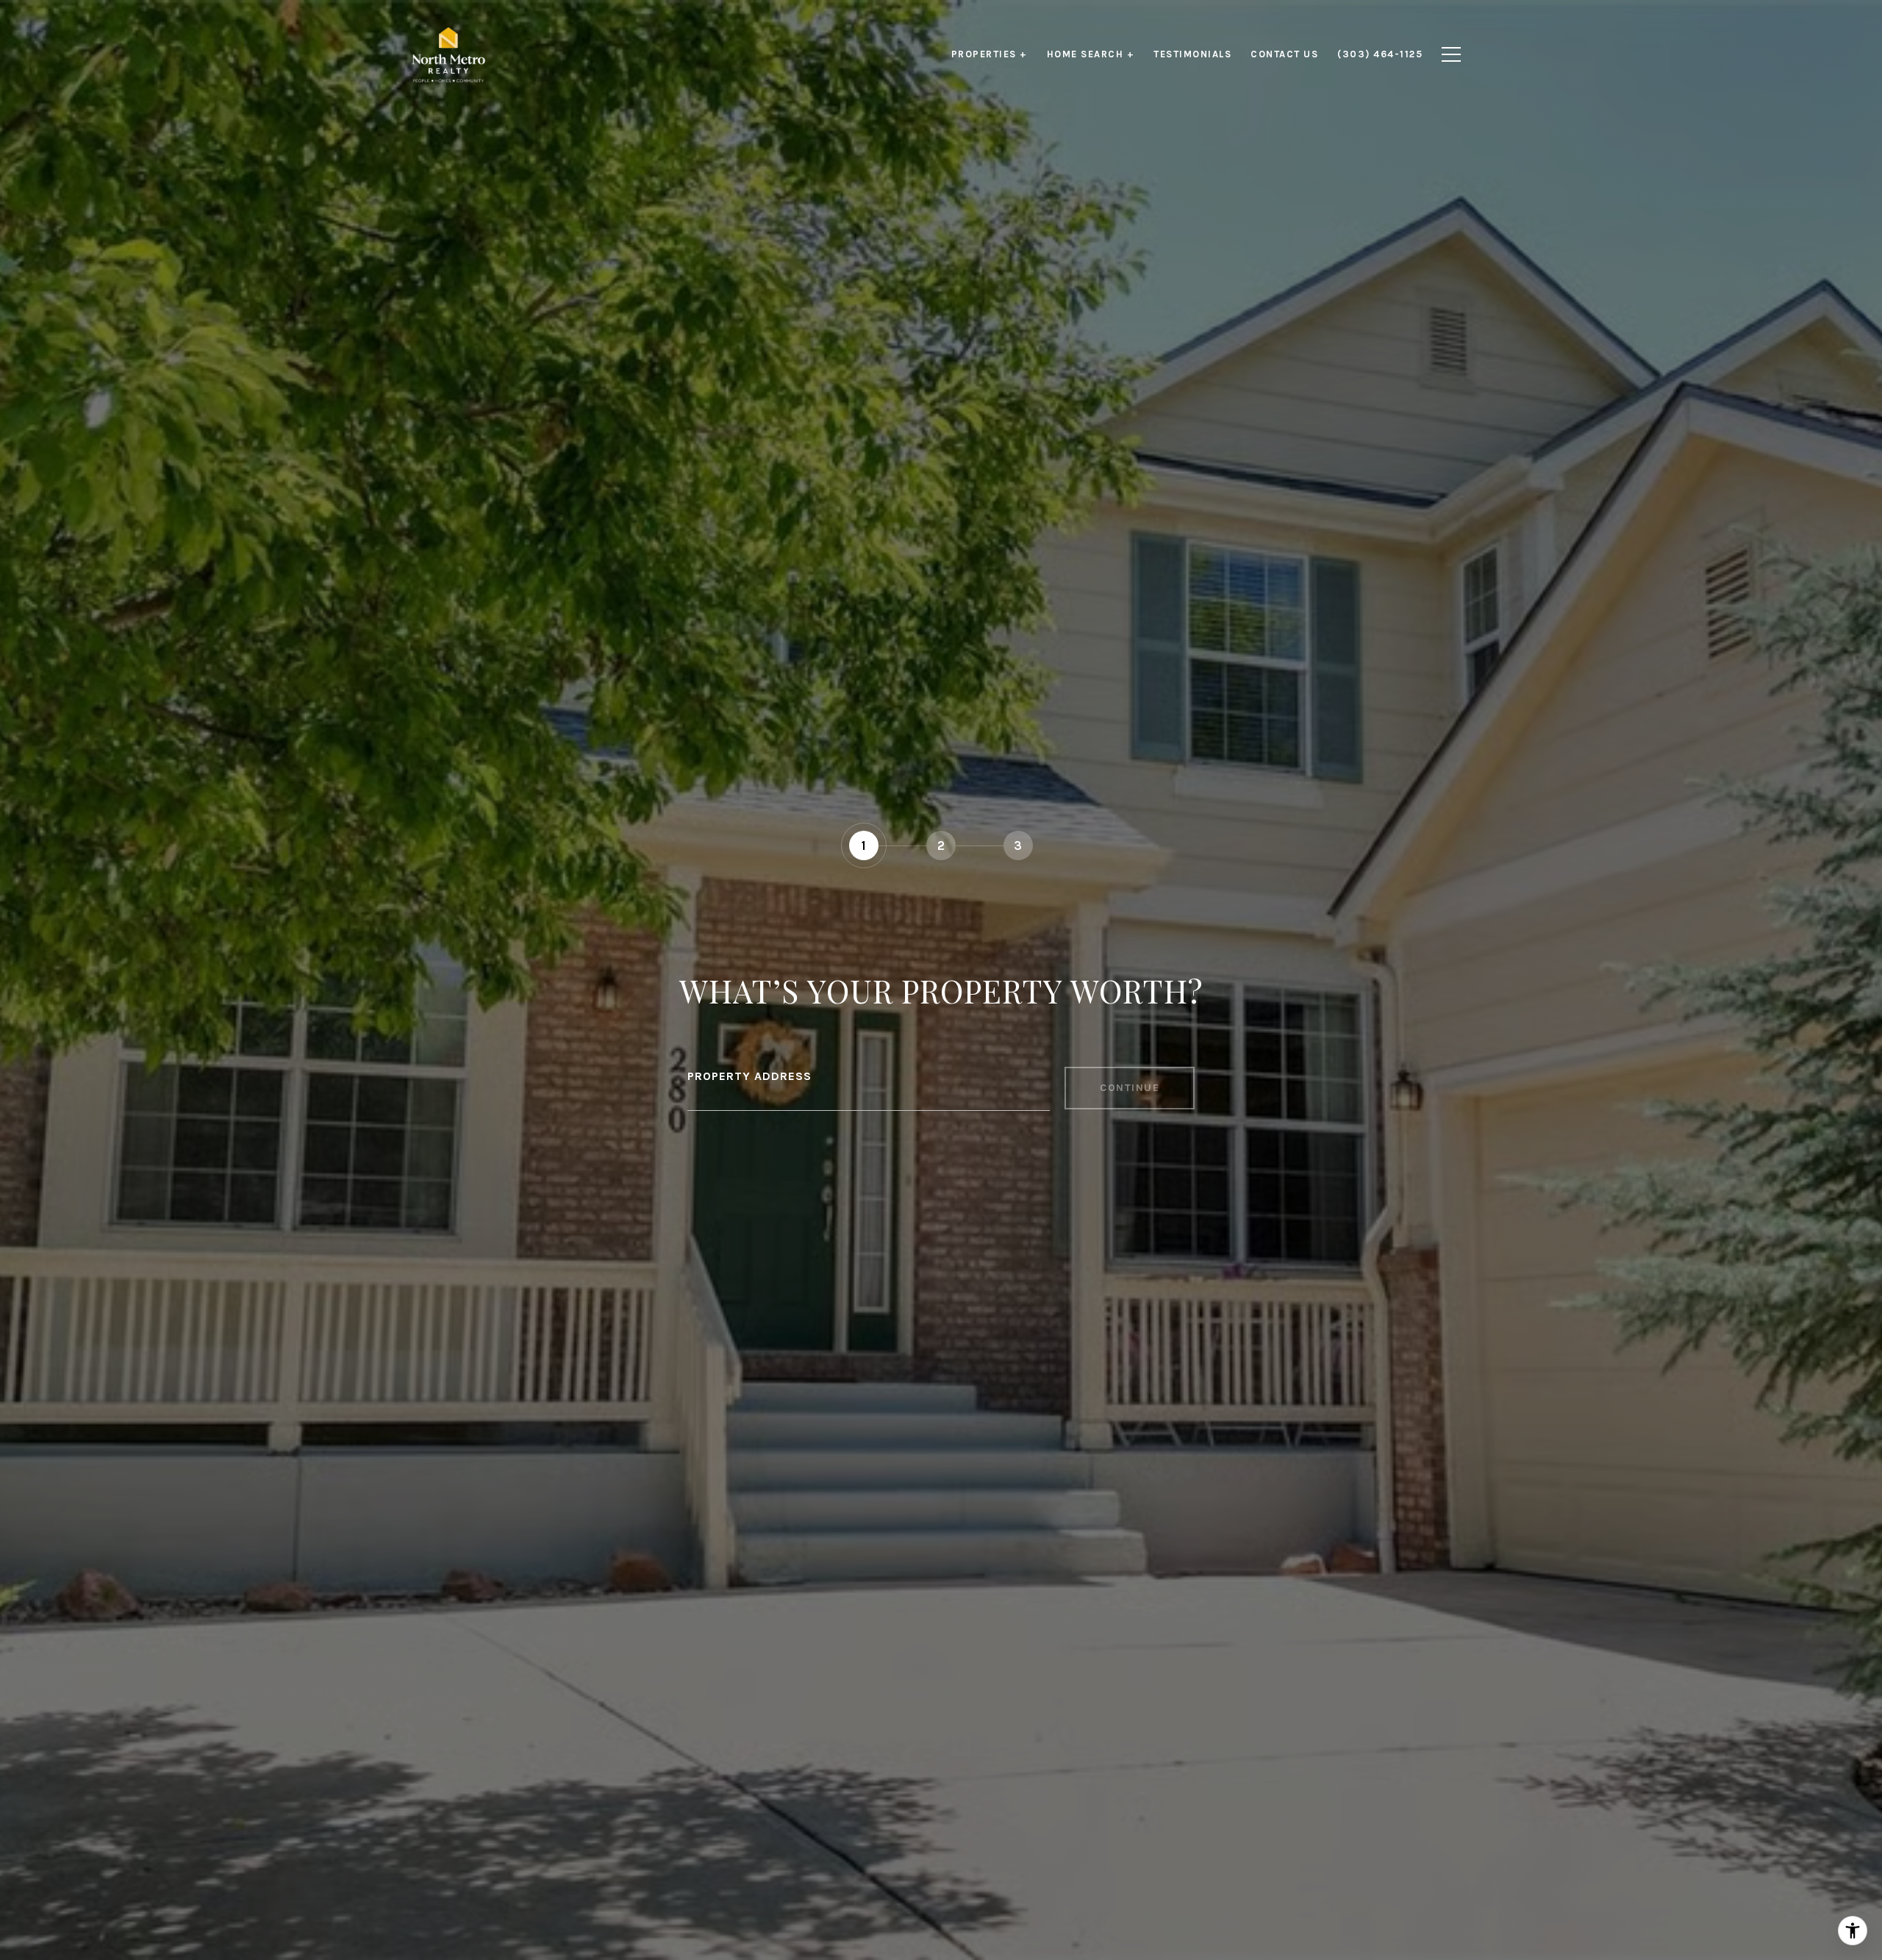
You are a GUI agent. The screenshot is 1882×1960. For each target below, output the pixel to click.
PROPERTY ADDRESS (749, 1076)
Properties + (990, 54)
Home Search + (1091, 54)
